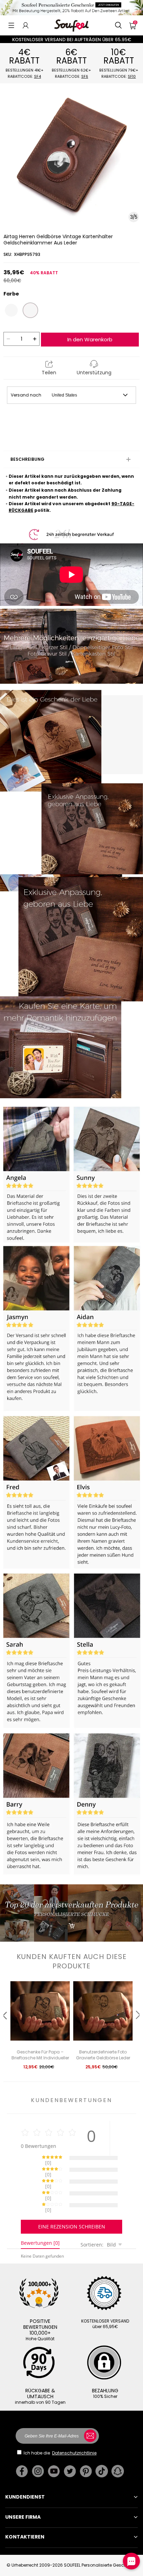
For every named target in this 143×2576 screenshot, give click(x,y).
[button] (11, 25)
